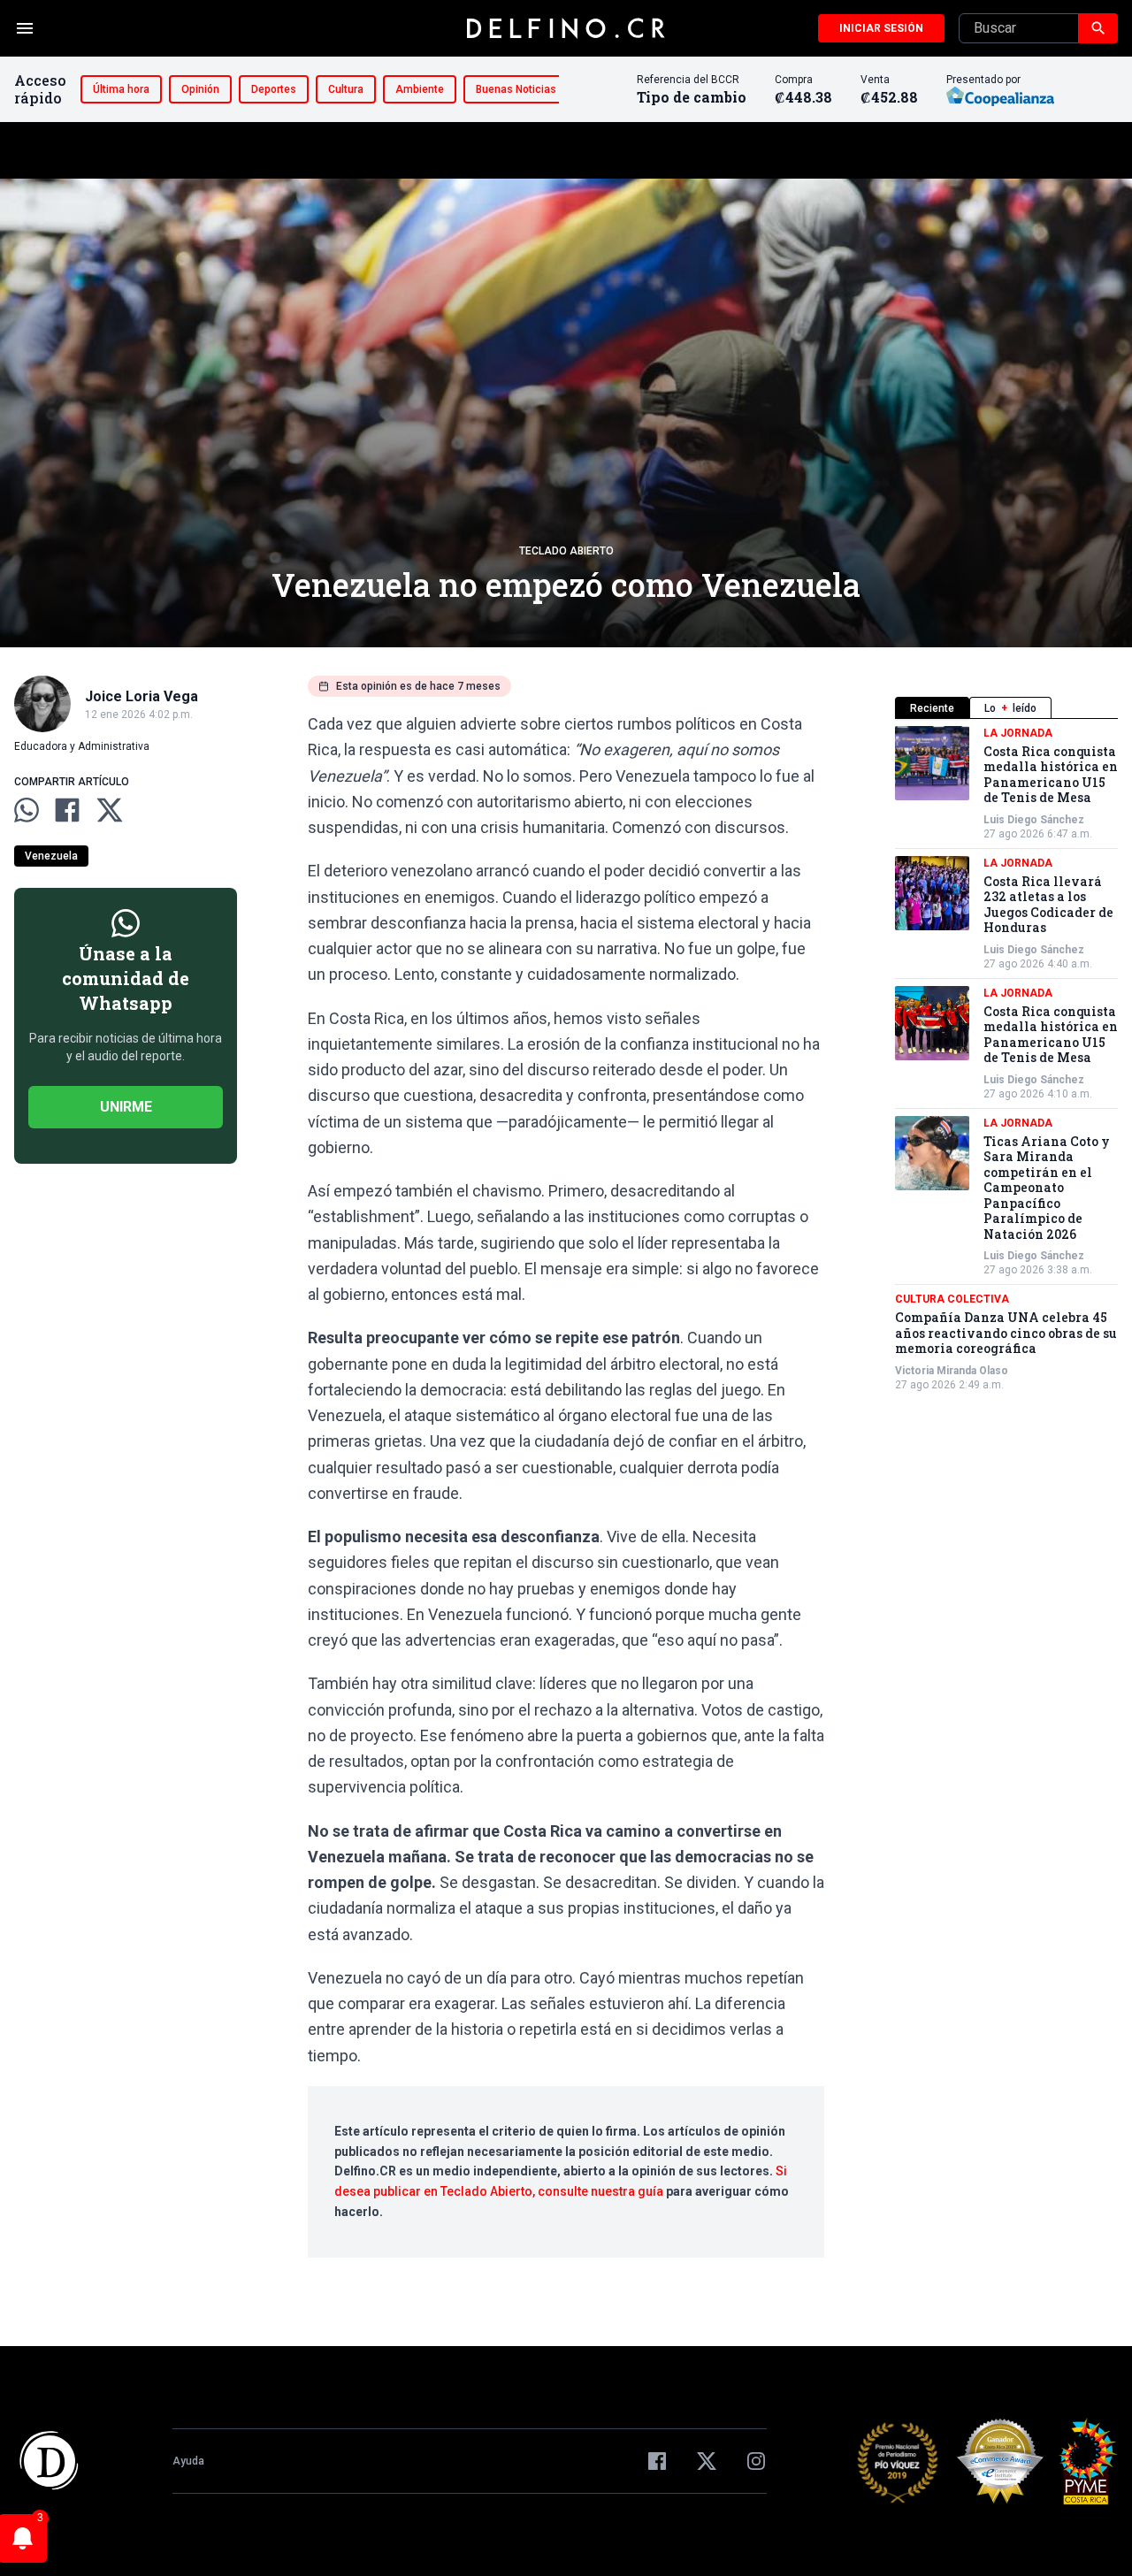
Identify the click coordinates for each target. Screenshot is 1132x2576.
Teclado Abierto (566, 551)
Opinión (200, 89)
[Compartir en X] (110, 810)
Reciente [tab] (932, 708)
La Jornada (1018, 733)
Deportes (274, 89)
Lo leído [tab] (1010, 708)
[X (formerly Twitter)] (707, 2461)
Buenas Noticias (516, 89)
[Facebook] (657, 2461)
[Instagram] (756, 2461)
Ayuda (188, 2461)
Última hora (121, 89)
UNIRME (126, 1107)
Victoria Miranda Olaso (952, 1371)
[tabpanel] (1006, 1059)
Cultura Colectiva (952, 1300)
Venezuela (51, 856)
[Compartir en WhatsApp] (27, 810)
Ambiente (420, 89)
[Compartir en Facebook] (67, 810)
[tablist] (1006, 708)
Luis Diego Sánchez (1034, 820)
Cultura (346, 89)
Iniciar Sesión (881, 28)
